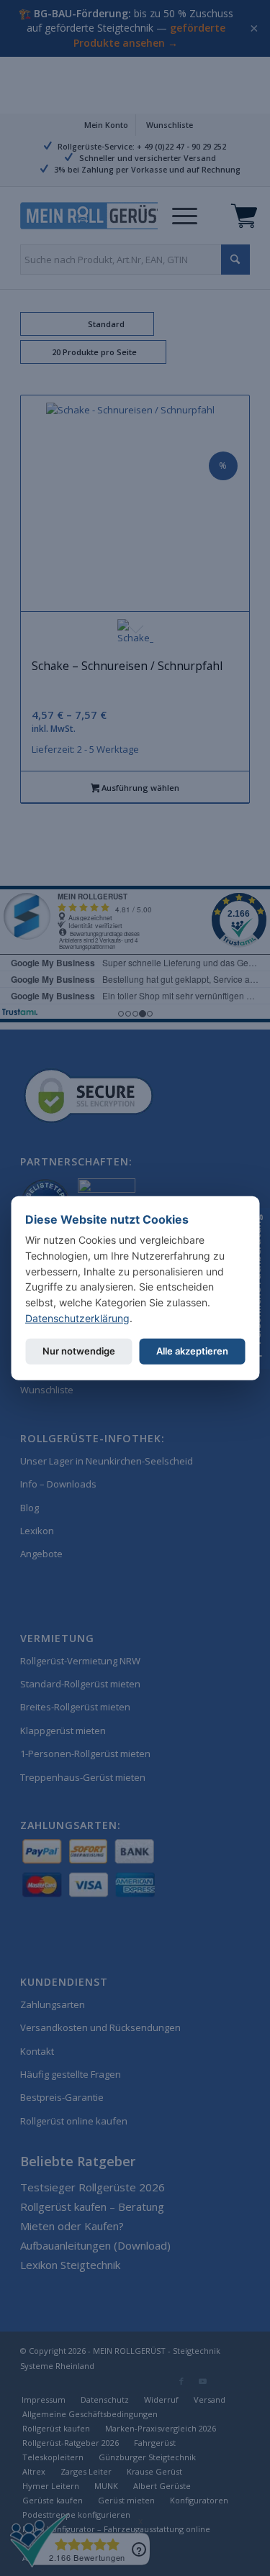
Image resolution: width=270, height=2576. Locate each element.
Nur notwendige (79, 1351)
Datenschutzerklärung (77, 1317)
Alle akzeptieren (192, 1351)
